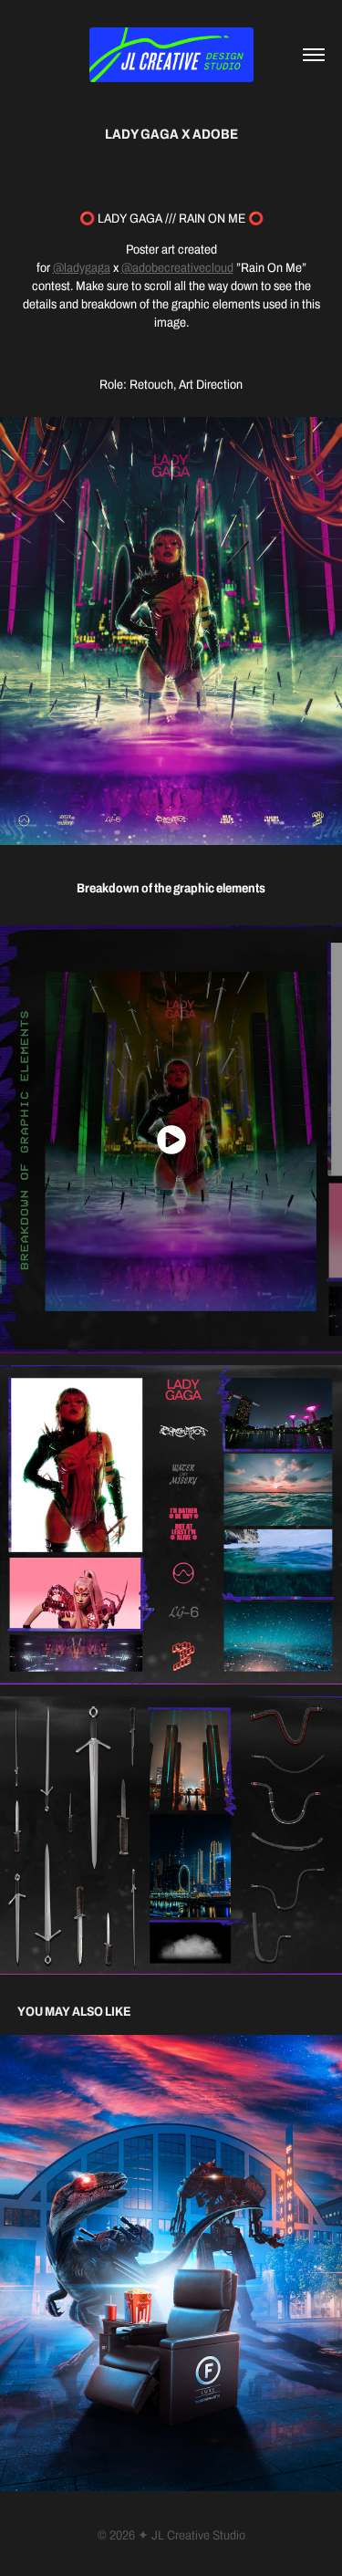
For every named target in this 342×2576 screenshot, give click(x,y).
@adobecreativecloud (177, 268)
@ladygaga (82, 268)
